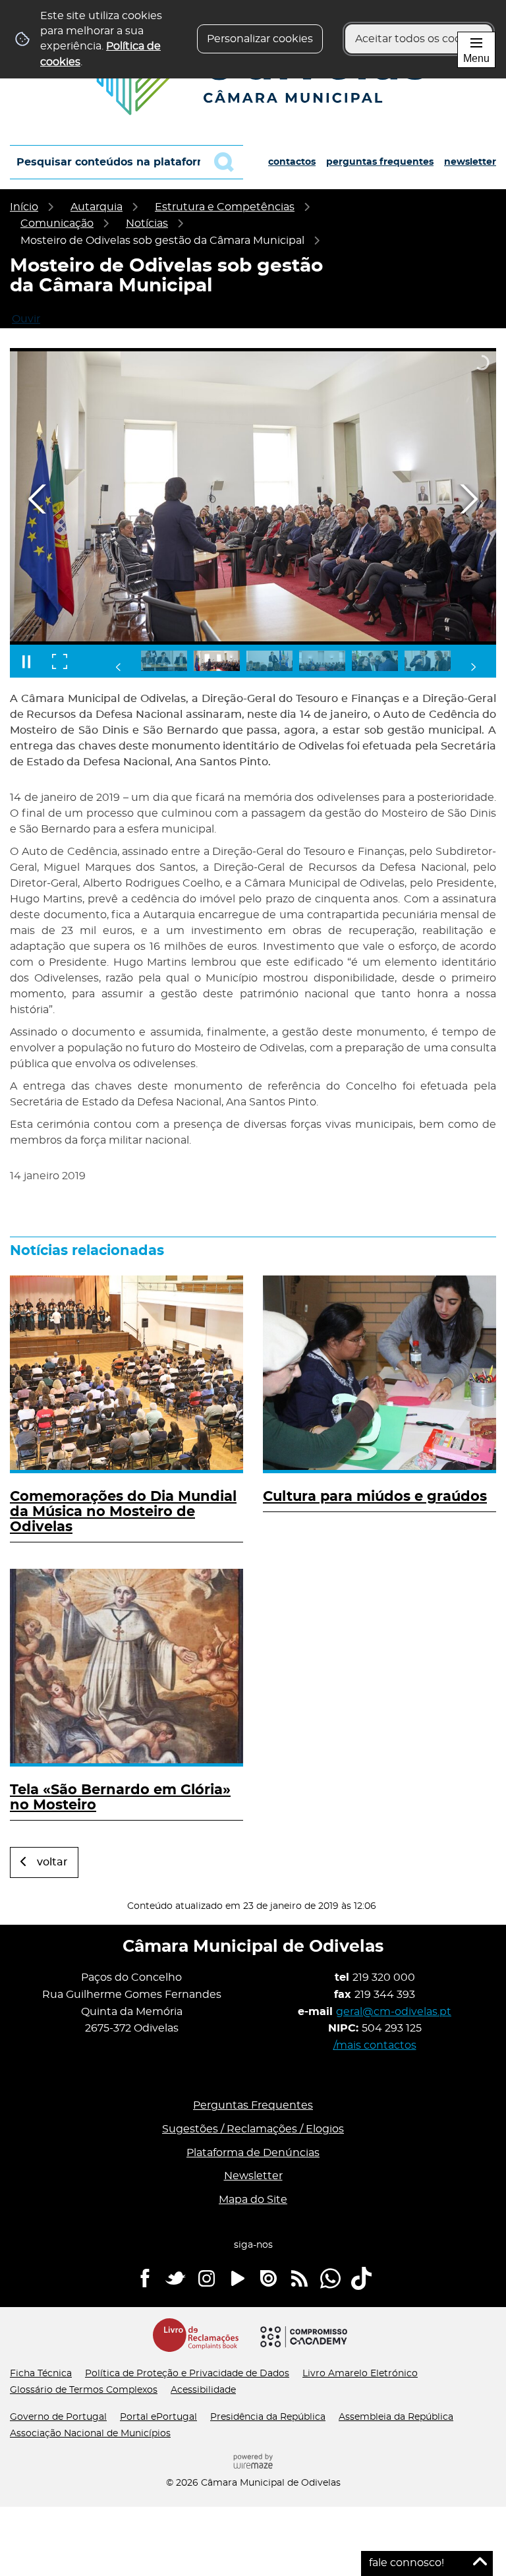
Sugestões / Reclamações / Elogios (253, 2129)
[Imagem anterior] (38, 499)
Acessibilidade (203, 2390)
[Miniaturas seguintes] (473, 667)
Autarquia (97, 207)
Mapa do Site (253, 2200)
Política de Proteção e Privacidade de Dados (187, 2374)
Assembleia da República (396, 2417)
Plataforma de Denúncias (253, 2153)
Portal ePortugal (158, 2417)
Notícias (147, 223)
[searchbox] (126, 162)
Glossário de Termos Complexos (84, 2390)
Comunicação (57, 223)
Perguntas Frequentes (380, 162)
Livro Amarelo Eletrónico (360, 2374)
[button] (164, 661)
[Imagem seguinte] (468, 499)
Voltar (52, 1862)
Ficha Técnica (41, 2374)
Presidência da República (268, 2417)
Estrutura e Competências (225, 207)
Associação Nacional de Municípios (90, 2434)
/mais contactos (375, 2045)
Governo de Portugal (58, 2417)
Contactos (292, 162)
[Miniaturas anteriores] (119, 667)
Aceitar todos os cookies (419, 39)
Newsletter (470, 162)
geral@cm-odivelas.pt (394, 2012)
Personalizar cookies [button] (260, 39)
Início (24, 207)
